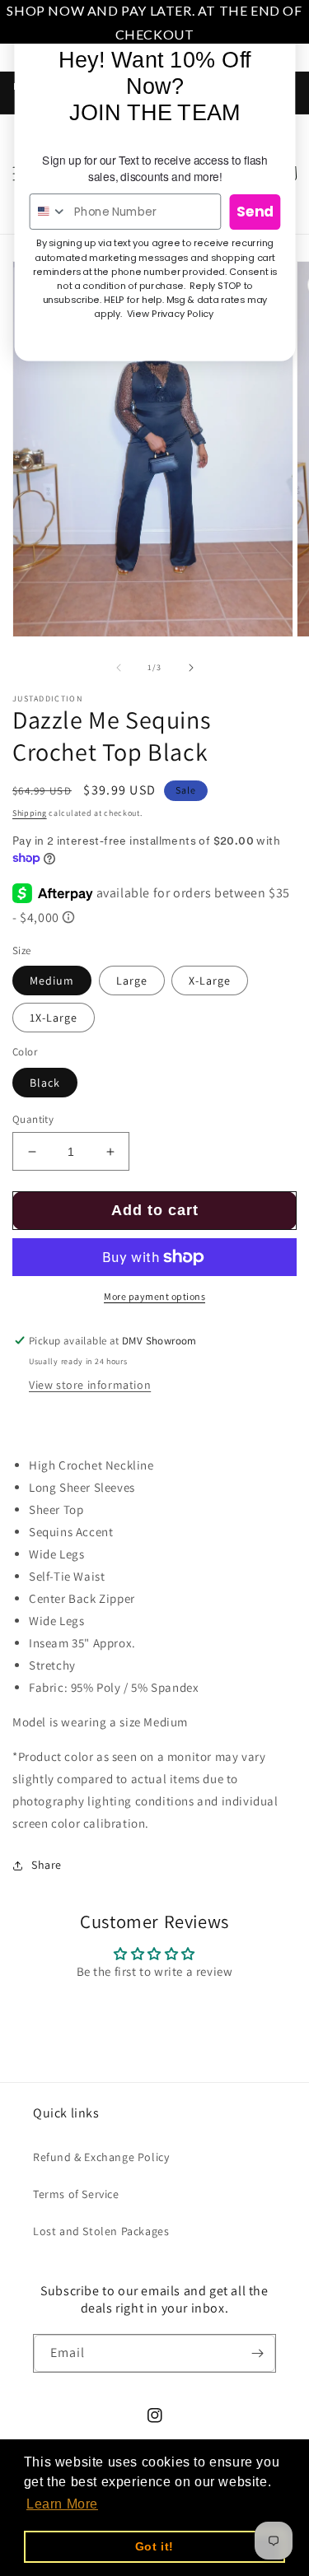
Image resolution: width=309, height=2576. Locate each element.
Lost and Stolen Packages (101, 2231)
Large (132, 981)
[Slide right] (191, 668)
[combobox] (48, 212)
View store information (90, 1385)
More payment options (154, 1296)
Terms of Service (76, 2194)
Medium (52, 981)
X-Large (210, 981)
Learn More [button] (62, 2504)
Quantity (33, 1119)
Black (45, 1083)
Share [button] (47, 1865)
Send (255, 212)
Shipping (30, 813)
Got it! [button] (154, 2546)
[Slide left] (119, 668)
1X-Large (54, 1018)
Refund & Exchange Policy (101, 2157)
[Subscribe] (257, 2353)
